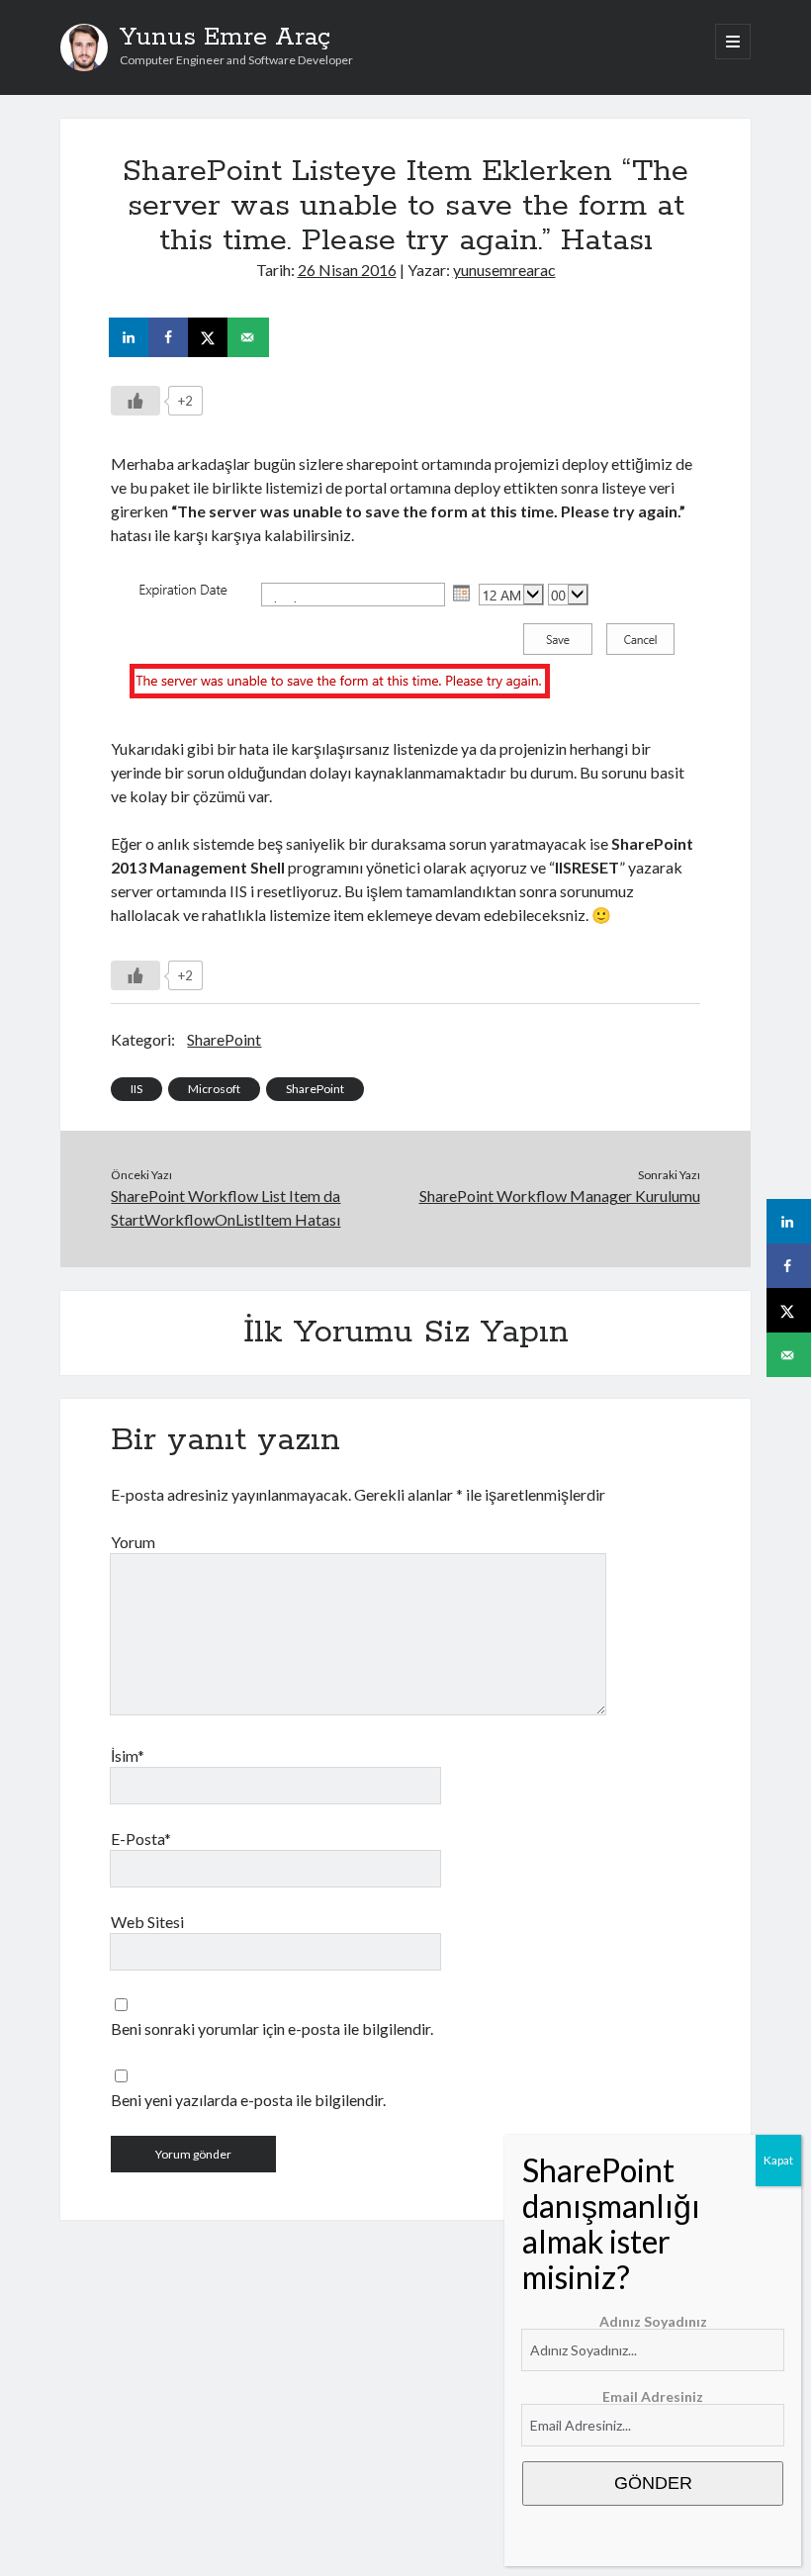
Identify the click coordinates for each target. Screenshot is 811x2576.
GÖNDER (653, 2483)
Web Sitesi (147, 1922)
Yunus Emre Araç (225, 38)
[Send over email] (249, 337)
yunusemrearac (504, 270)
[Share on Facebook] (170, 337)
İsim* (128, 1755)
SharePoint (224, 1039)
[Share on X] (210, 337)
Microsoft (214, 1089)
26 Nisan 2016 (347, 270)
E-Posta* (141, 1839)
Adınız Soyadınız (653, 2321)
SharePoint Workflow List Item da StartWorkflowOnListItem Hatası (225, 1207)
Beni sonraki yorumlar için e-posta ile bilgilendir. (272, 2028)
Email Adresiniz (653, 2396)
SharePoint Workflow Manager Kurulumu (560, 1196)
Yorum (133, 1542)
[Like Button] (135, 401)
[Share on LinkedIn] (131, 337)
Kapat (778, 2160)
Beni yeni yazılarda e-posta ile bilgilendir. (248, 2100)
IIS (136, 1089)
